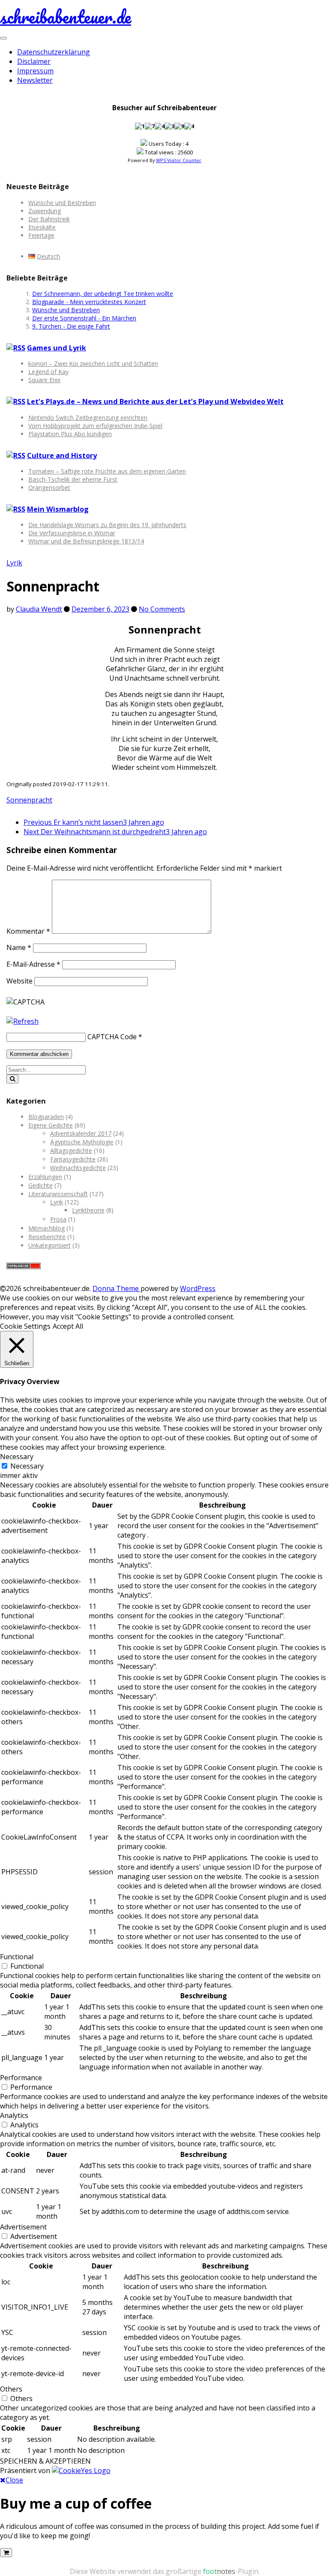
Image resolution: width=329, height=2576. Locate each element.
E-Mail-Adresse (33, 964)
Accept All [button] (68, 1326)
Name (19, 947)
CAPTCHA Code (112, 1037)
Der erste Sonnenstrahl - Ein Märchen (84, 318)
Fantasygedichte (73, 1159)
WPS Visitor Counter (179, 160)
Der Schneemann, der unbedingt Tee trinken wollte (103, 294)
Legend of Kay (48, 372)
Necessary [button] (17, 1457)
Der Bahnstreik (49, 219)
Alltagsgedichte (71, 1151)
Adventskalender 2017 (81, 1133)
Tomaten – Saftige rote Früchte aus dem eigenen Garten (107, 471)
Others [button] (11, 2389)
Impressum (35, 71)
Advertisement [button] (23, 2227)
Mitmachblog (46, 1228)
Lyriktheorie (88, 1210)
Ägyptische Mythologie (82, 1142)
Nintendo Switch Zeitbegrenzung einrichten (88, 418)
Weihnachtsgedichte (78, 1168)
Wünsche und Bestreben (62, 203)
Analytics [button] (14, 2115)
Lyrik (14, 563)
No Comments (162, 609)
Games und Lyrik (57, 348)
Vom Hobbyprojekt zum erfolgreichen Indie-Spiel (95, 426)
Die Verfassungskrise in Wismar (72, 533)
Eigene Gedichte (51, 1125)
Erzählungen (45, 1177)
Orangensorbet (49, 487)
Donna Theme (117, 1288)
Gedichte (40, 1185)
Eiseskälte (42, 227)
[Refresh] (22, 1021)
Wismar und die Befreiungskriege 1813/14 (86, 541)
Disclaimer (34, 61)
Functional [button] (17, 1957)
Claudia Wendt (39, 609)
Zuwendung (45, 211)
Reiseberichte (47, 1237)
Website (19, 981)
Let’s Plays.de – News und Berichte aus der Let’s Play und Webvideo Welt (155, 401)
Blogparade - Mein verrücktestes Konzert (89, 302)
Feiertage (41, 235)
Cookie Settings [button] (25, 1326)
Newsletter (35, 80)
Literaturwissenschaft (58, 1194)
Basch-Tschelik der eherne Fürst (73, 479)
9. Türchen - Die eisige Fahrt (71, 326)
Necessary (27, 1466)
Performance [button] (21, 2078)
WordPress (198, 1288)
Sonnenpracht (29, 800)
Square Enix (44, 380)
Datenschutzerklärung (54, 52)
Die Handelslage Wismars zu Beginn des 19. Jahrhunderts (107, 525)
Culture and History (62, 455)
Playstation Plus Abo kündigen (70, 434)
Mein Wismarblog (58, 509)
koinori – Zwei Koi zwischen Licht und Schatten (93, 363)
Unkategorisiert (49, 1245)
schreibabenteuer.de (66, 17)
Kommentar (28, 931)
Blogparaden (46, 1117)
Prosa (58, 1219)
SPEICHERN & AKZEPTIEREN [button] (45, 2461)
